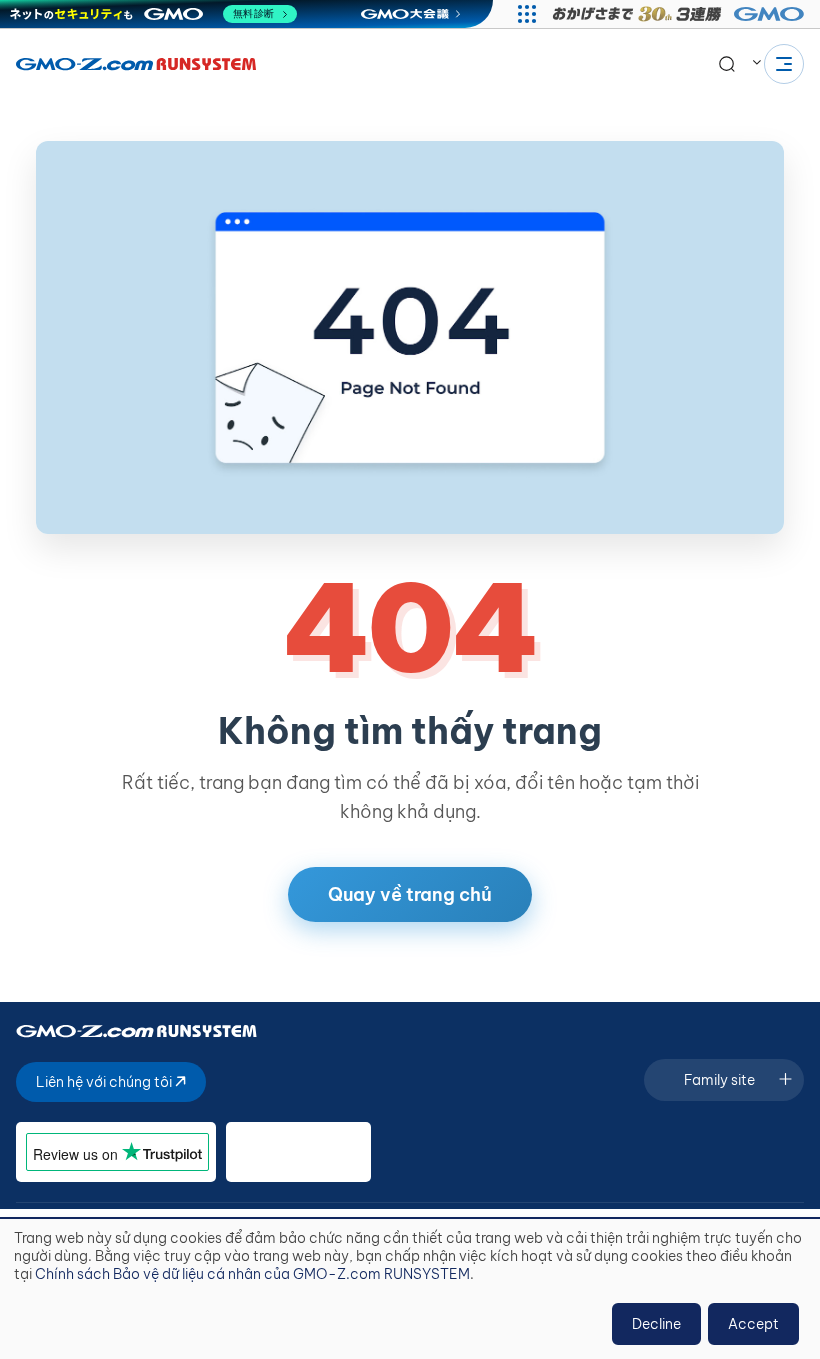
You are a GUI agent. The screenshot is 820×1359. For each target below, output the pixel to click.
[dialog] (410, 1289)
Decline (656, 1324)
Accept (753, 1324)
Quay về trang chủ (410, 894)
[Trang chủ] (136, 64)
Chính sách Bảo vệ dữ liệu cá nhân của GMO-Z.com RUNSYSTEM (252, 1274)
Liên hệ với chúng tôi (105, 1082)
